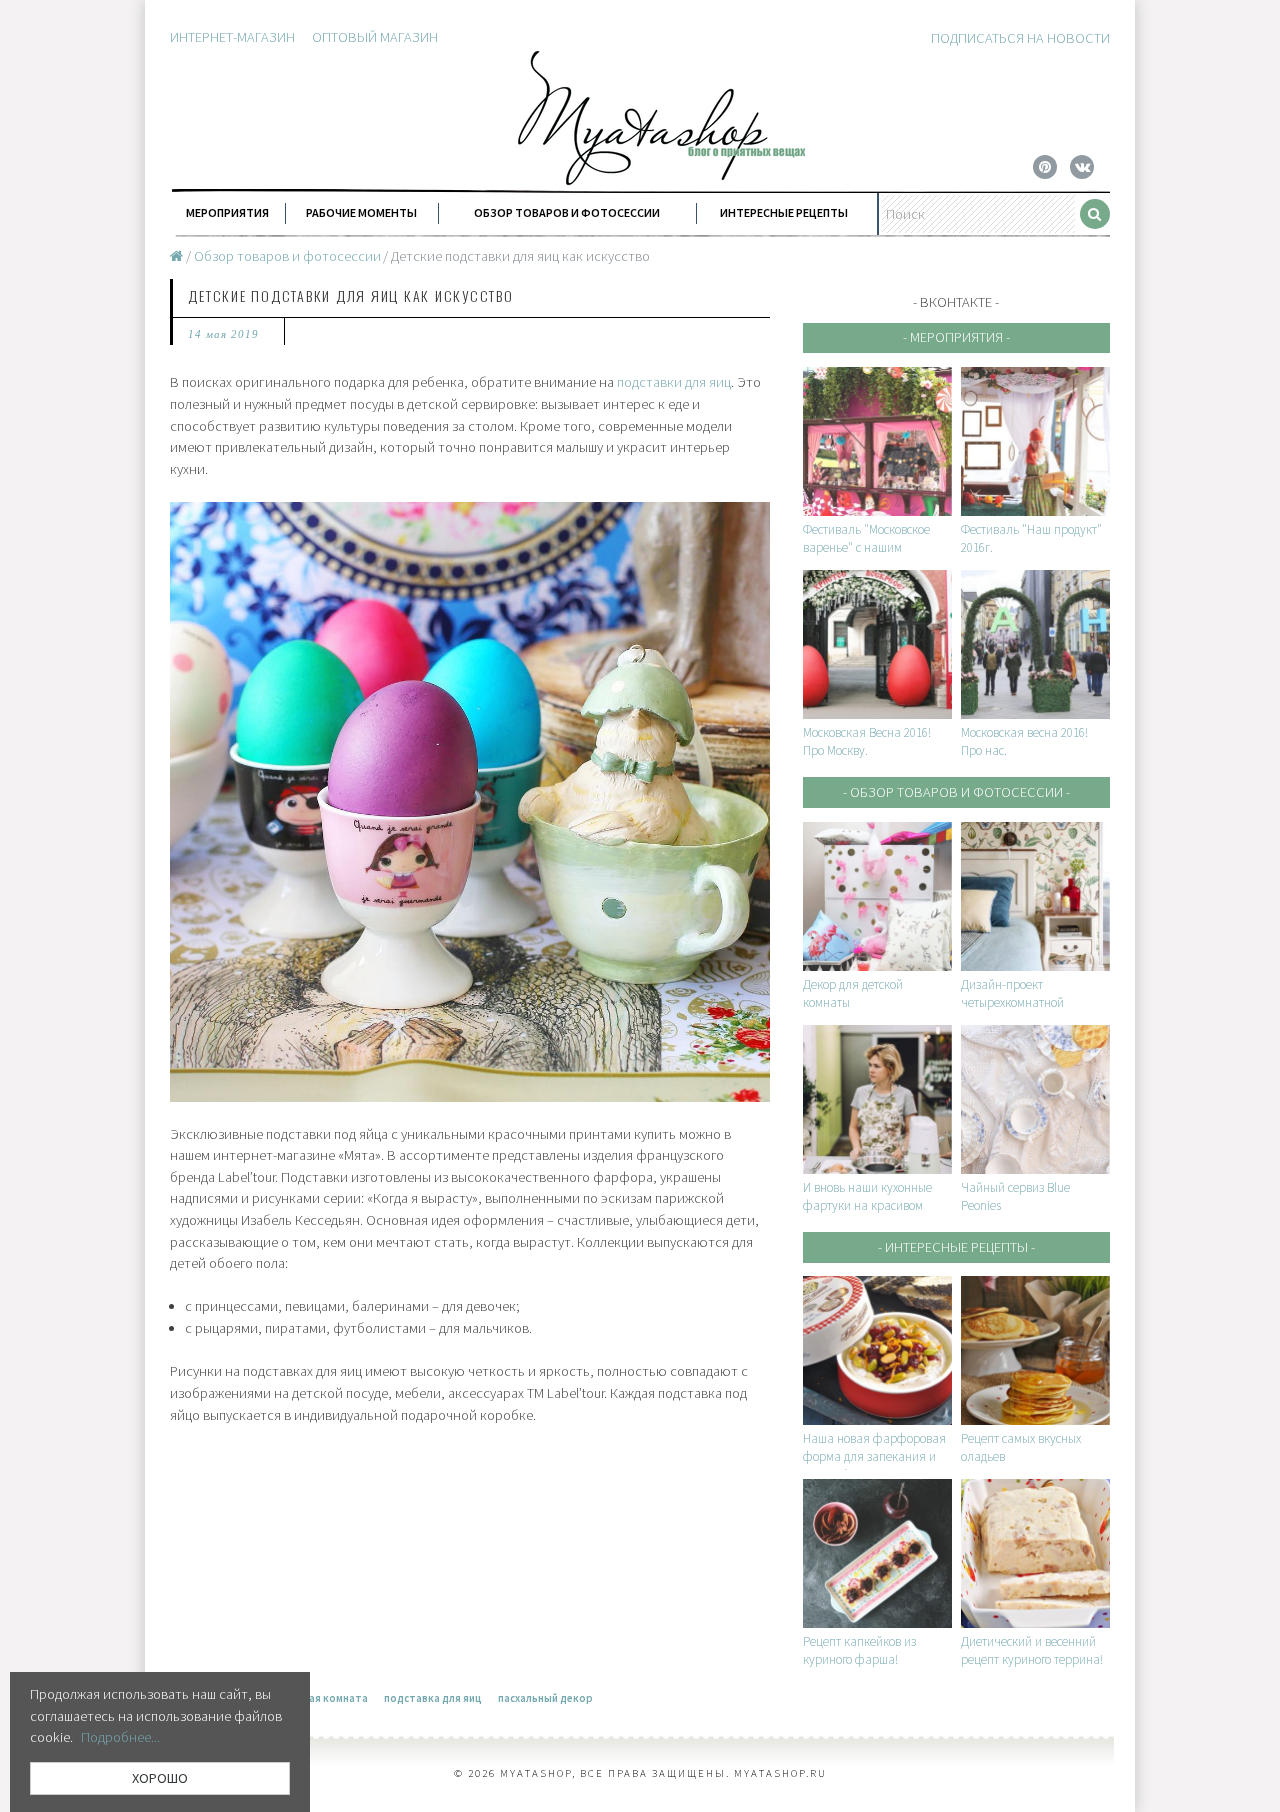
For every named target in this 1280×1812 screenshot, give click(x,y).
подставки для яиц (674, 382)
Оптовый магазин (375, 37)
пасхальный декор (545, 1698)
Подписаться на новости (1020, 38)
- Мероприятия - (956, 337)
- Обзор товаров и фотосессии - (956, 792)
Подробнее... (120, 1737)
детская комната (323, 1698)
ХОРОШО (160, 1778)
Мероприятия (227, 212)
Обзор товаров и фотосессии (567, 212)
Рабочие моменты (361, 212)
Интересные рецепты (784, 212)
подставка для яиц (433, 1698)
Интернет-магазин (232, 37)
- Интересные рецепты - (956, 1247)
